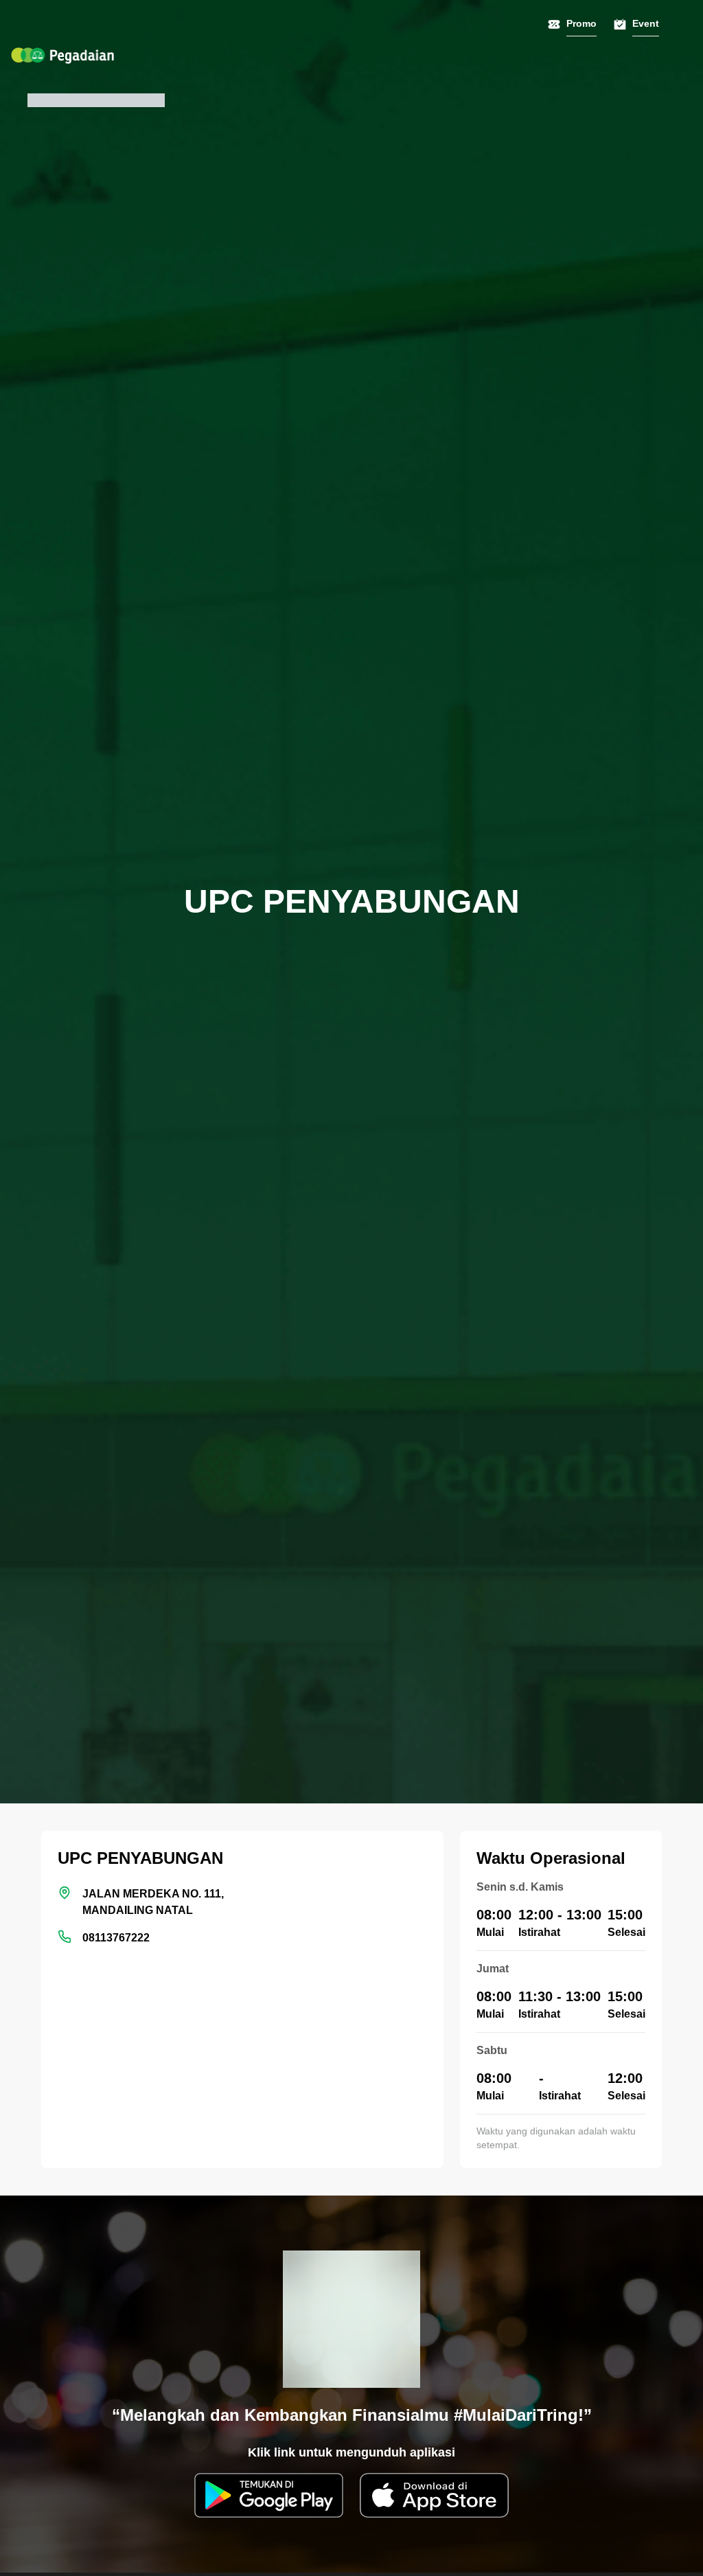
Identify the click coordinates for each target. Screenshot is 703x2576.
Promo (581, 23)
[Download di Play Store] (269, 2495)
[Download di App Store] (434, 2495)
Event (646, 23)
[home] (62, 56)
